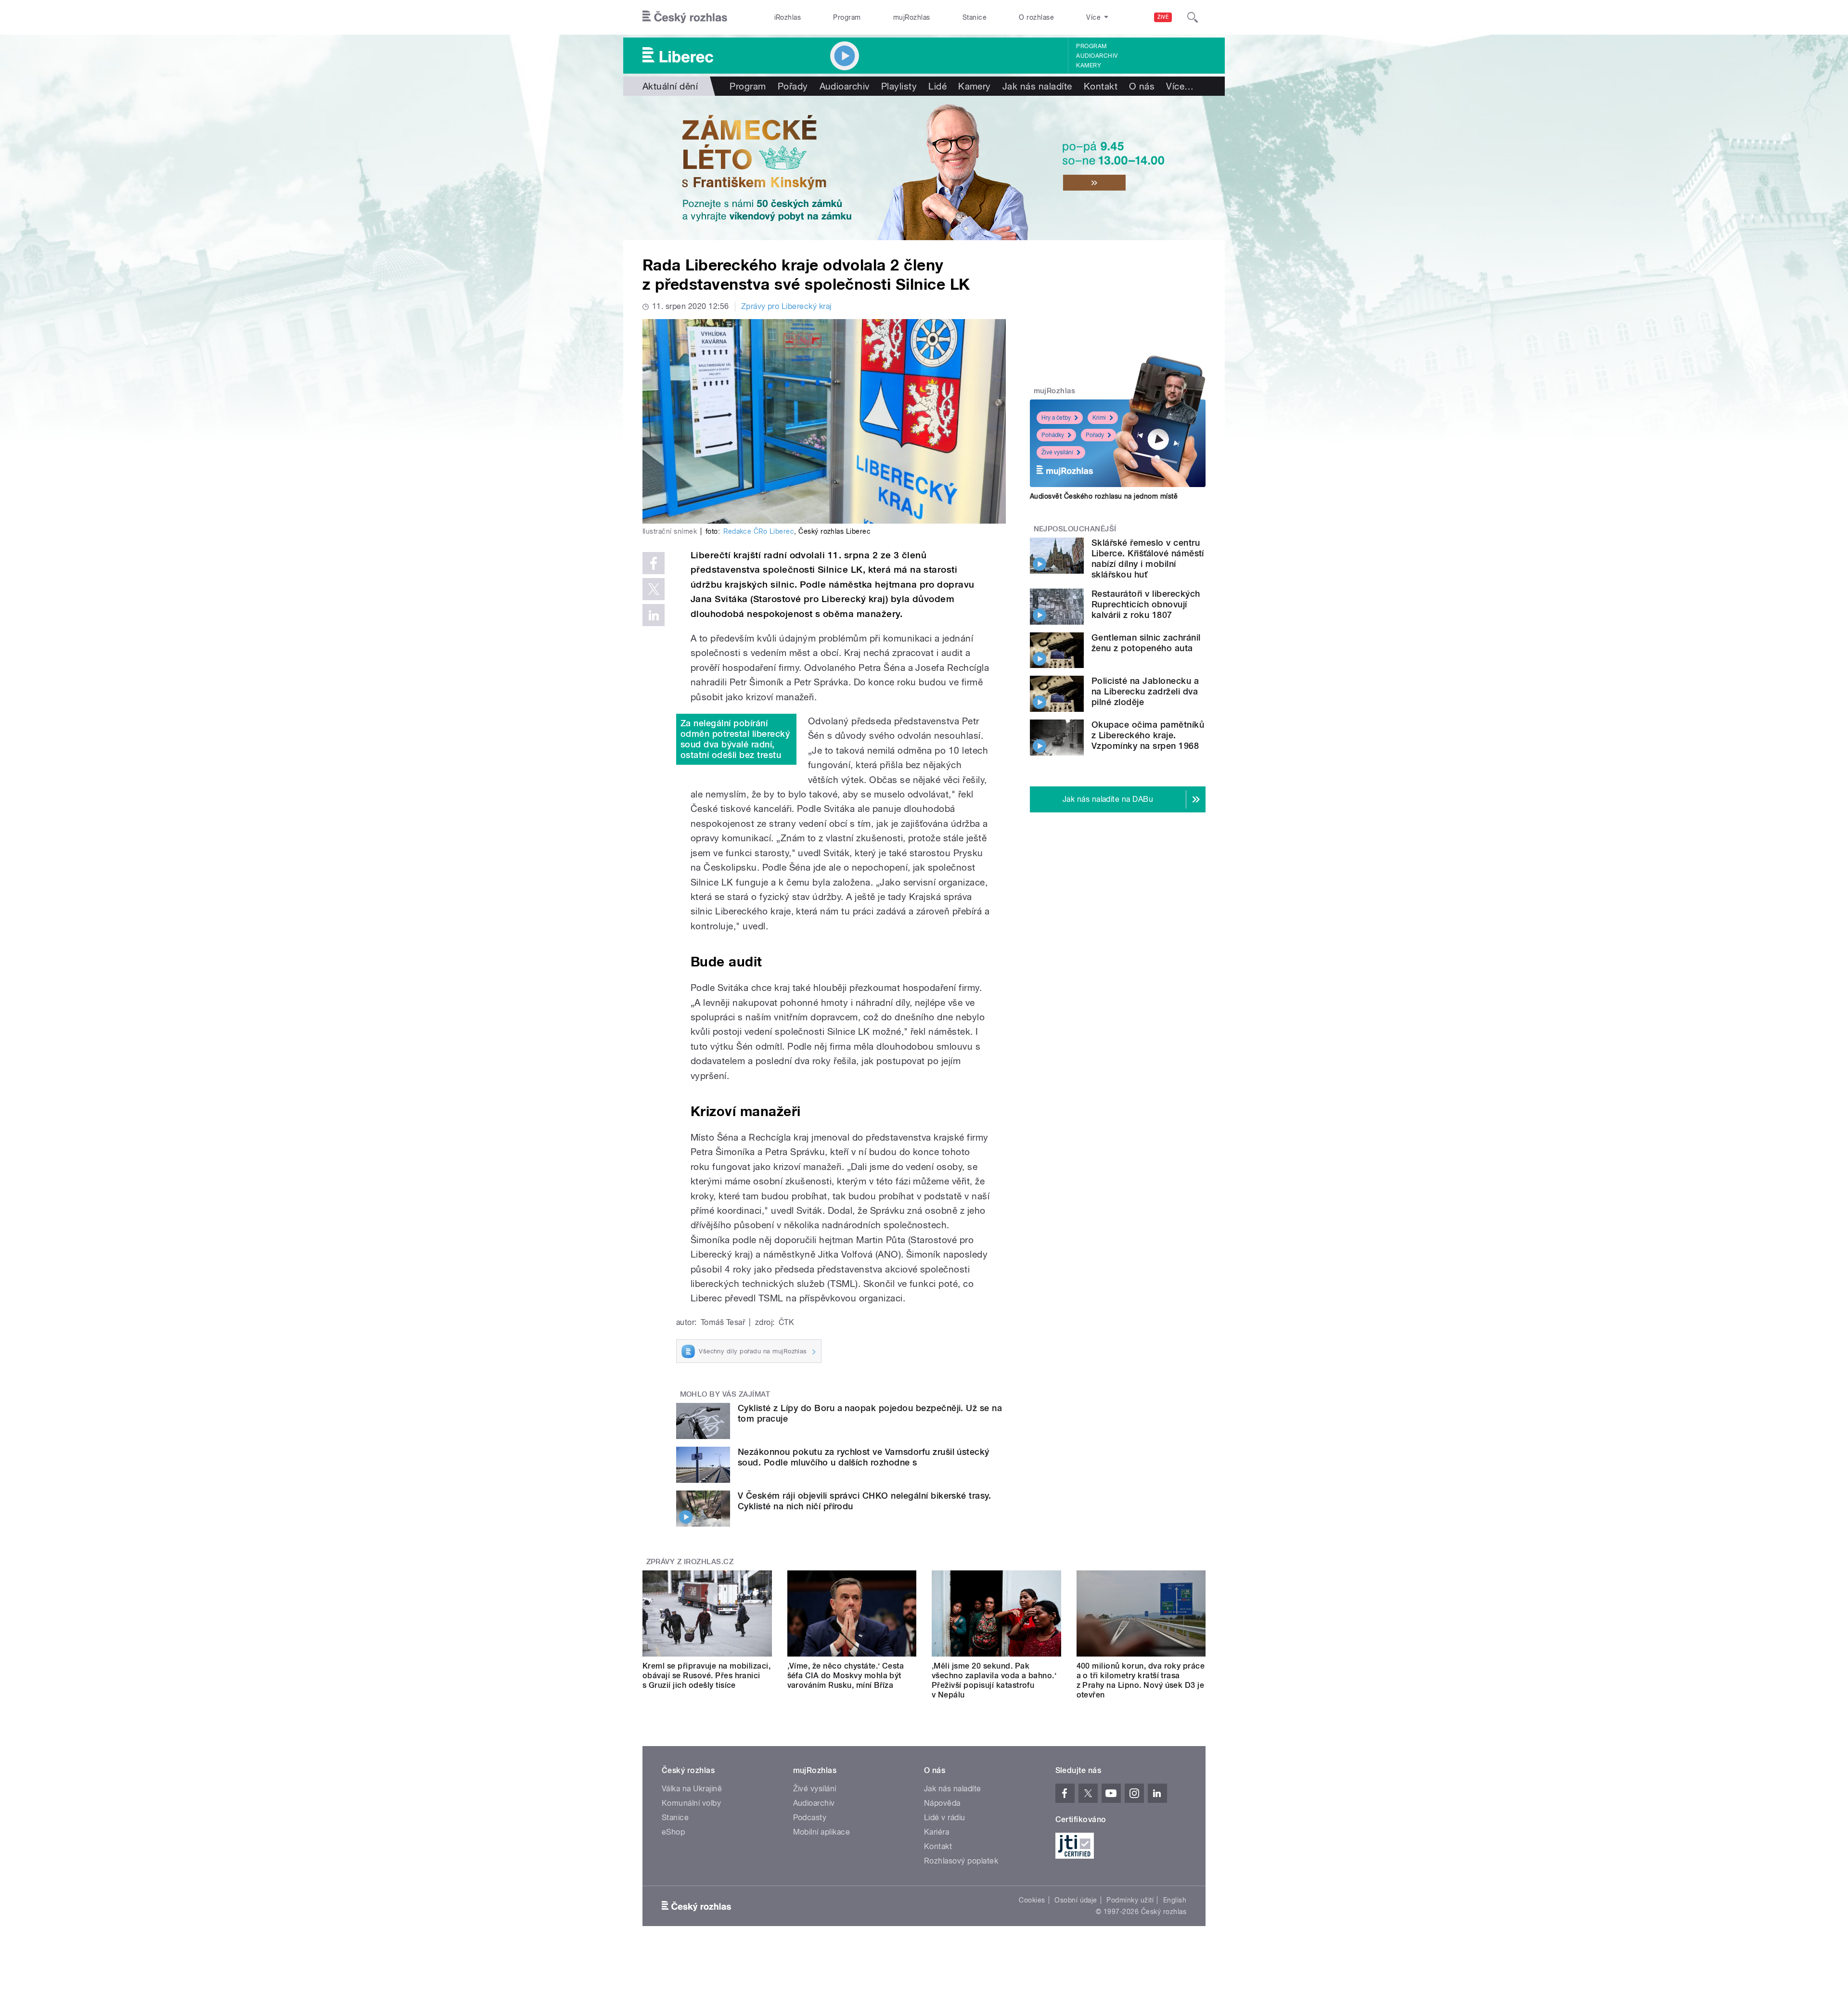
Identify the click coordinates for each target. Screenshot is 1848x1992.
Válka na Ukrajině (692, 1789)
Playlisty (899, 86)
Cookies (1032, 1900)
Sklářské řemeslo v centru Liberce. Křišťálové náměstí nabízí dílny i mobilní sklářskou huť (1148, 559)
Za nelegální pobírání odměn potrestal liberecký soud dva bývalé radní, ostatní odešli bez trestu (735, 739)
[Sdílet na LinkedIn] (654, 615)
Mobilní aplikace (822, 1832)
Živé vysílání (1057, 452)
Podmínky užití (1130, 1900)
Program (847, 17)
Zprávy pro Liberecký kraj (786, 306)
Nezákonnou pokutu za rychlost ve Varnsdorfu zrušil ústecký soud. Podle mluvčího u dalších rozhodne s (864, 1457)
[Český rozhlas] (685, 17)
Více (1180, 86)
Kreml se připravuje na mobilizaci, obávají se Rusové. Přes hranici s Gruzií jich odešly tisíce (706, 1676)
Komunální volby (691, 1803)
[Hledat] (1193, 17)
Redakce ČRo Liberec (759, 531)
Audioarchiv (1097, 56)
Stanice (975, 17)
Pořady (793, 86)
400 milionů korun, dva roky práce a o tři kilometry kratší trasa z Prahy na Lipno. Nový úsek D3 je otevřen (1141, 1680)
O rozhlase (1036, 17)
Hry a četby (1056, 418)
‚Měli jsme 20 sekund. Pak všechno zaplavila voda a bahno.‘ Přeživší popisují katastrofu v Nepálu (994, 1680)
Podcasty (810, 1818)
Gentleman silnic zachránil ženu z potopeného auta (1146, 643)
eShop (673, 1832)
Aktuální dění (670, 86)
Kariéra (937, 1832)
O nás (1142, 86)
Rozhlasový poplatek (961, 1861)
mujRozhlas (912, 17)
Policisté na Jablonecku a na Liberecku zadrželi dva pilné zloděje (1145, 691)
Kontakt (1101, 86)
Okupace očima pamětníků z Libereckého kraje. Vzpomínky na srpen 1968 (1148, 735)
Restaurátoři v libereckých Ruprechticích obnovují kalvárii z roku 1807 (1146, 604)
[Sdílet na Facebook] (654, 563)
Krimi (1099, 418)
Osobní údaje (1076, 1900)
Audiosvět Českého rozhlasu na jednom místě (1104, 496)
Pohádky (1053, 435)
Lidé (937, 86)
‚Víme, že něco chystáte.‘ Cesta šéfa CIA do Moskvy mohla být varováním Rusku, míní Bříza (846, 1676)
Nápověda (942, 1803)
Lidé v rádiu (945, 1818)
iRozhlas (788, 17)
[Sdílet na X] (654, 589)
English (1175, 1900)
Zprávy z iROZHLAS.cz (690, 1562)
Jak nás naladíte (1037, 86)
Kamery (1089, 65)
